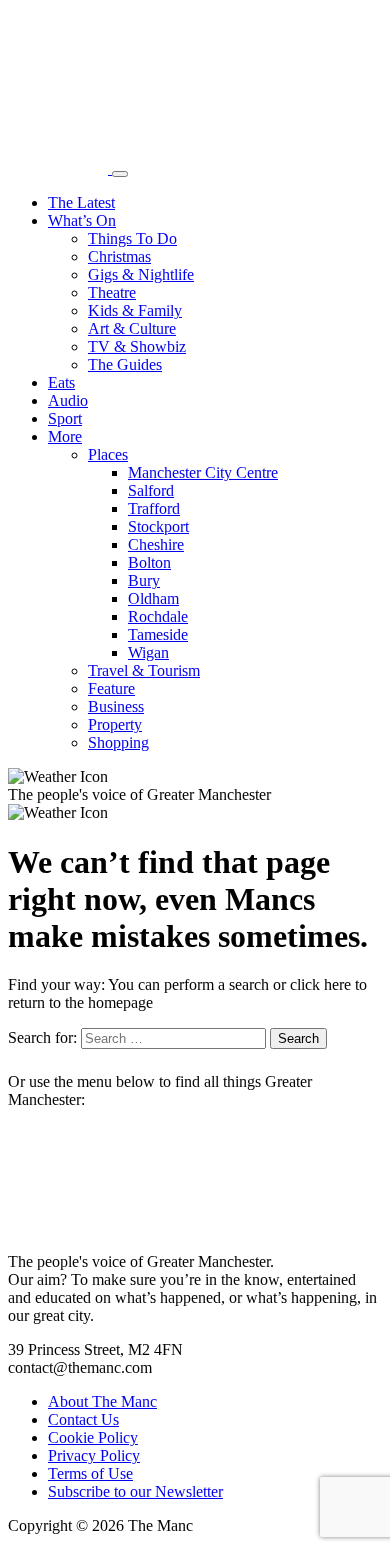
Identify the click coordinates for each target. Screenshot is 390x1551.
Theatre (112, 292)
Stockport (158, 526)
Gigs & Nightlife (141, 274)
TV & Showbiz (137, 346)
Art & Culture (132, 328)
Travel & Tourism (144, 670)
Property (115, 724)
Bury (144, 580)
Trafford (154, 508)
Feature (111, 688)
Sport (65, 418)
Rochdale (158, 616)
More (65, 436)
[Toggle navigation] (120, 174)
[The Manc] (60, 168)
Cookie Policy (93, 1437)
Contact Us (83, 1419)
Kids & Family (135, 310)
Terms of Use (90, 1473)
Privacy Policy (94, 1455)
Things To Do (132, 238)
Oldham (153, 598)
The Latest (81, 202)
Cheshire (156, 544)
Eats (61, 382)
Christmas (119, 256)
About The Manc (102, 1401)
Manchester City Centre (203, 472)
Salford (151, 490)
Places (108, 454)
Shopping (118, 742)
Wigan (148, 652)
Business (116, 706)
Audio (68, 400)
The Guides (125, 364)
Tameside (158, 634)
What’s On (82, 220)
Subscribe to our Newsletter (135, 1491)
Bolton (149, 562)
